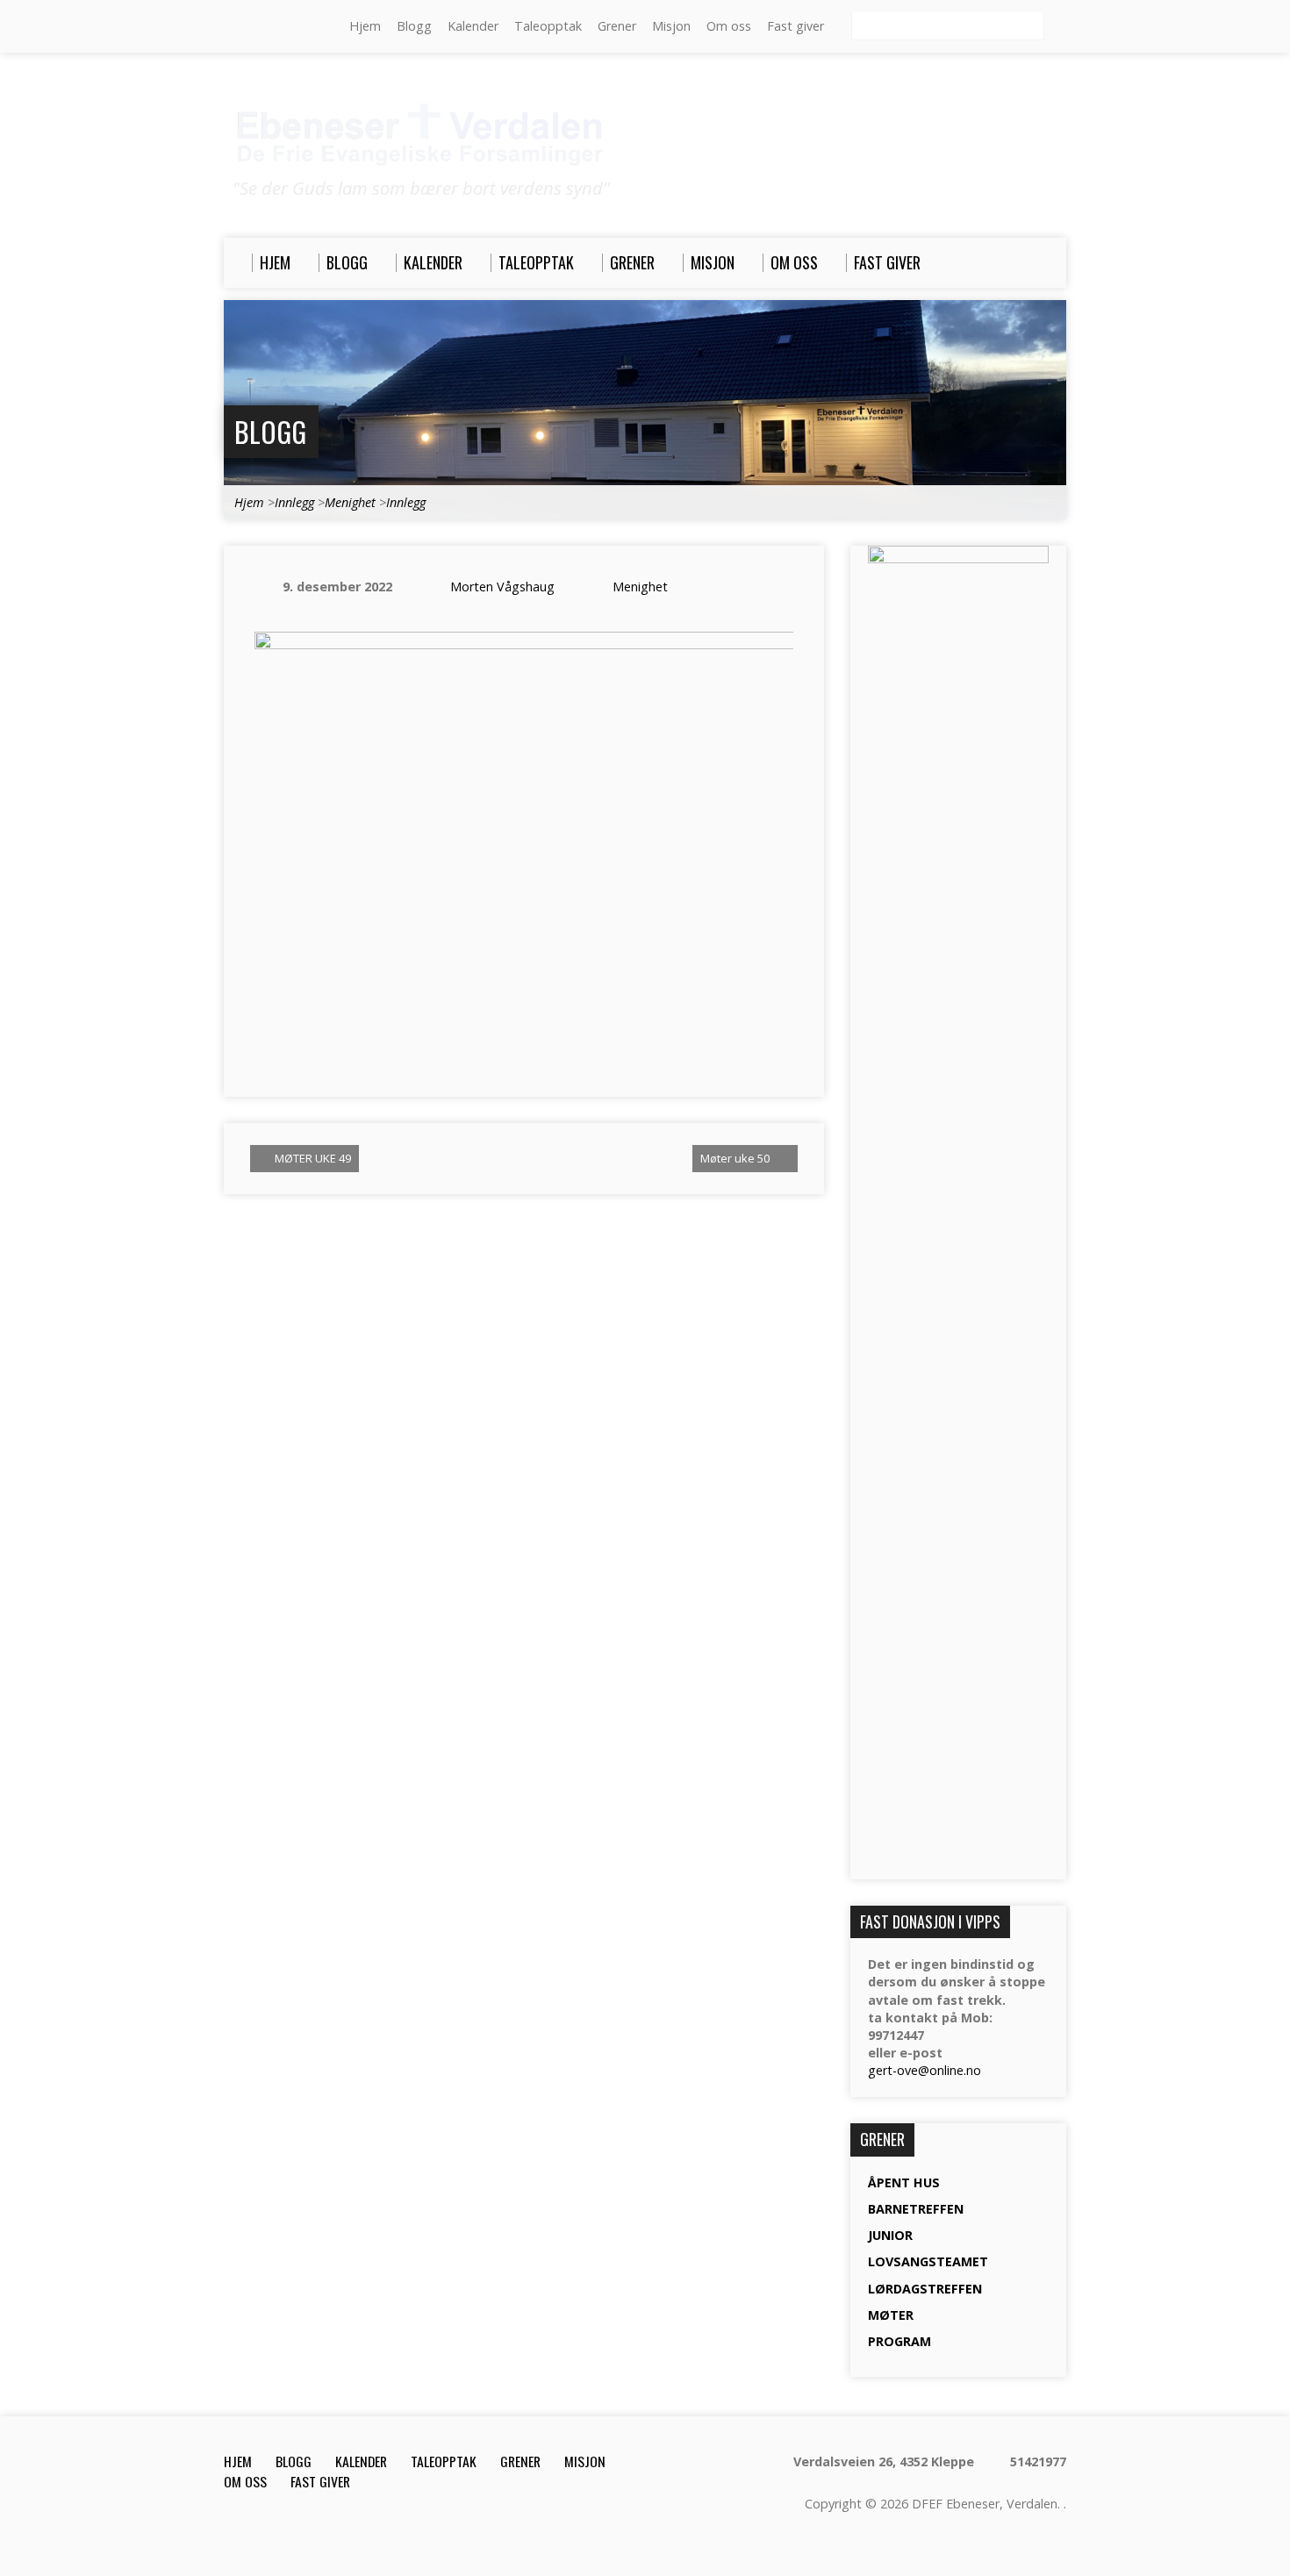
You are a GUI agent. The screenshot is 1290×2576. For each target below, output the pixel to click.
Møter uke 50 (736, 1158)
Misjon (671, 26)
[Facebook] (281, 27)
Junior (890, 2235)
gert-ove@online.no (924, 2070)
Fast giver (795, 26)
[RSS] (232, 27)
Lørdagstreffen (925, 2289)
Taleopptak (548, 26)
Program (899, 2341)
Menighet (350, 502)
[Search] (1059, 27)
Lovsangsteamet (928, 2261)
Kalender (473, 26)
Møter (891, 2315)
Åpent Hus (904, 2182)
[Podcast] (256, 27)
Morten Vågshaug (502, 587)
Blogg (414, 26)
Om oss (729, 26)
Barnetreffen (916, 2209)
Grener (617, 26)
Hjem (365, 26)
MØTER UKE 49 (312, 1158)
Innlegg (294, 502)
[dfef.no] (305, 27)
